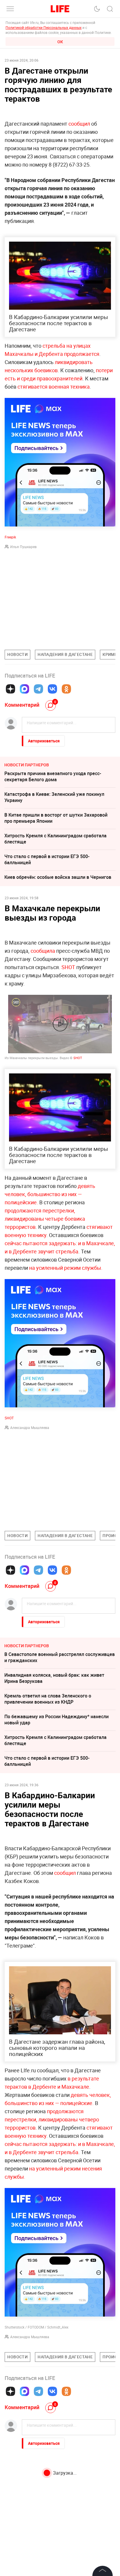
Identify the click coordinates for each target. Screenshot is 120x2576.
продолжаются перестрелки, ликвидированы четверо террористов (52, 2119)
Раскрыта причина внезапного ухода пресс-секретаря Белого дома (53, 776)
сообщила (43, 951)
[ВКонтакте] (52, 689)
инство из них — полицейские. (57, 2103)
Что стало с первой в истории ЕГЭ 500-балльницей (47, 859)
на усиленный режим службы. (66, 1268)
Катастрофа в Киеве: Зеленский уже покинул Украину (54, 797)
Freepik (10, 537)
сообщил (79, 124)
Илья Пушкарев (23, 547)
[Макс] (24, 689)
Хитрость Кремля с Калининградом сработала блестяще (55, 839)
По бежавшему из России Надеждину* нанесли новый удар (57, 1720)
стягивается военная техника (54, 387)
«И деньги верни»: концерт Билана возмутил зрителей (54, 2508)
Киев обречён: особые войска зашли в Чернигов (58, 877)
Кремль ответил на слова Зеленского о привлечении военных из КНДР (48, 1699)
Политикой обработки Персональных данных (44, 27)
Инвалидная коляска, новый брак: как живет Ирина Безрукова (54, 1678)
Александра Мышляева (30, 1428)
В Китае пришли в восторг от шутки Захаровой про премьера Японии (56, 818)
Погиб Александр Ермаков (34, 2567)
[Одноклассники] (66, 689)
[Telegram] (38, 689)
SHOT (68, 967)
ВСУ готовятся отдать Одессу (37, 2476)
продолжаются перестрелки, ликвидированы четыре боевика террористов (45, 1219)
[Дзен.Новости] (10, 689)
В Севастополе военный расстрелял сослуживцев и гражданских (60, 1657)
